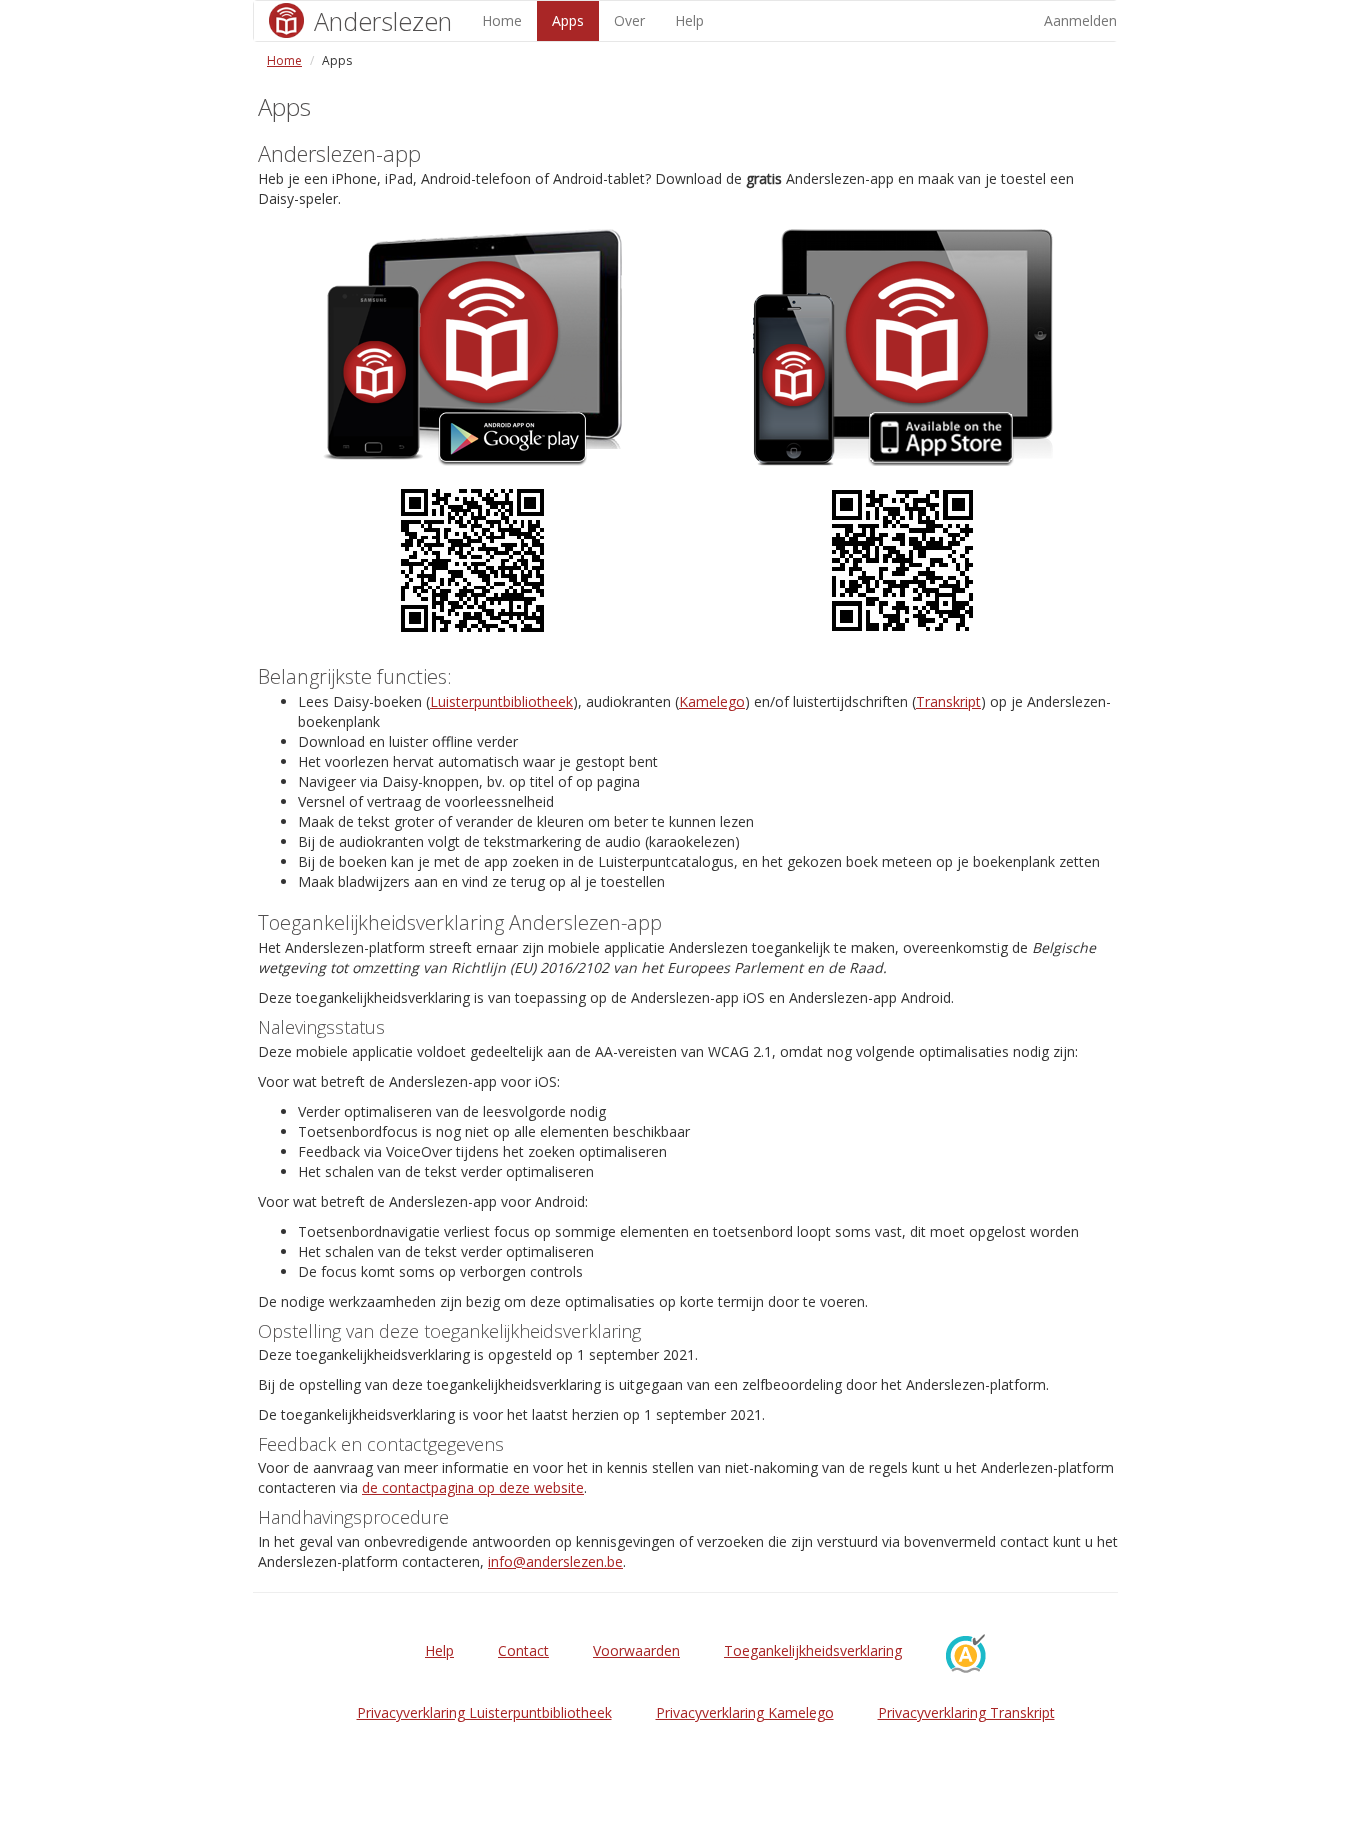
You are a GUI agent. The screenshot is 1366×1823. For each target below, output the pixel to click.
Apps (568, 20)
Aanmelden (1080, 20)
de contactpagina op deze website (473, 1487)
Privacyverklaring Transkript (966, 1712)
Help (689, 20)
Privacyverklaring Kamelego (745, 1712)
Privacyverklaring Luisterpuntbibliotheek (484, 1712)
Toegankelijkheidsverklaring (813, 1650)
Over (629, 20)
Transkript (948, 701)
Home (502, 20)
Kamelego (712, 701)
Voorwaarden (636, 1650)
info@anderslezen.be (555, 1561)
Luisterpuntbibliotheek (501, 701)
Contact (523, 1650)
